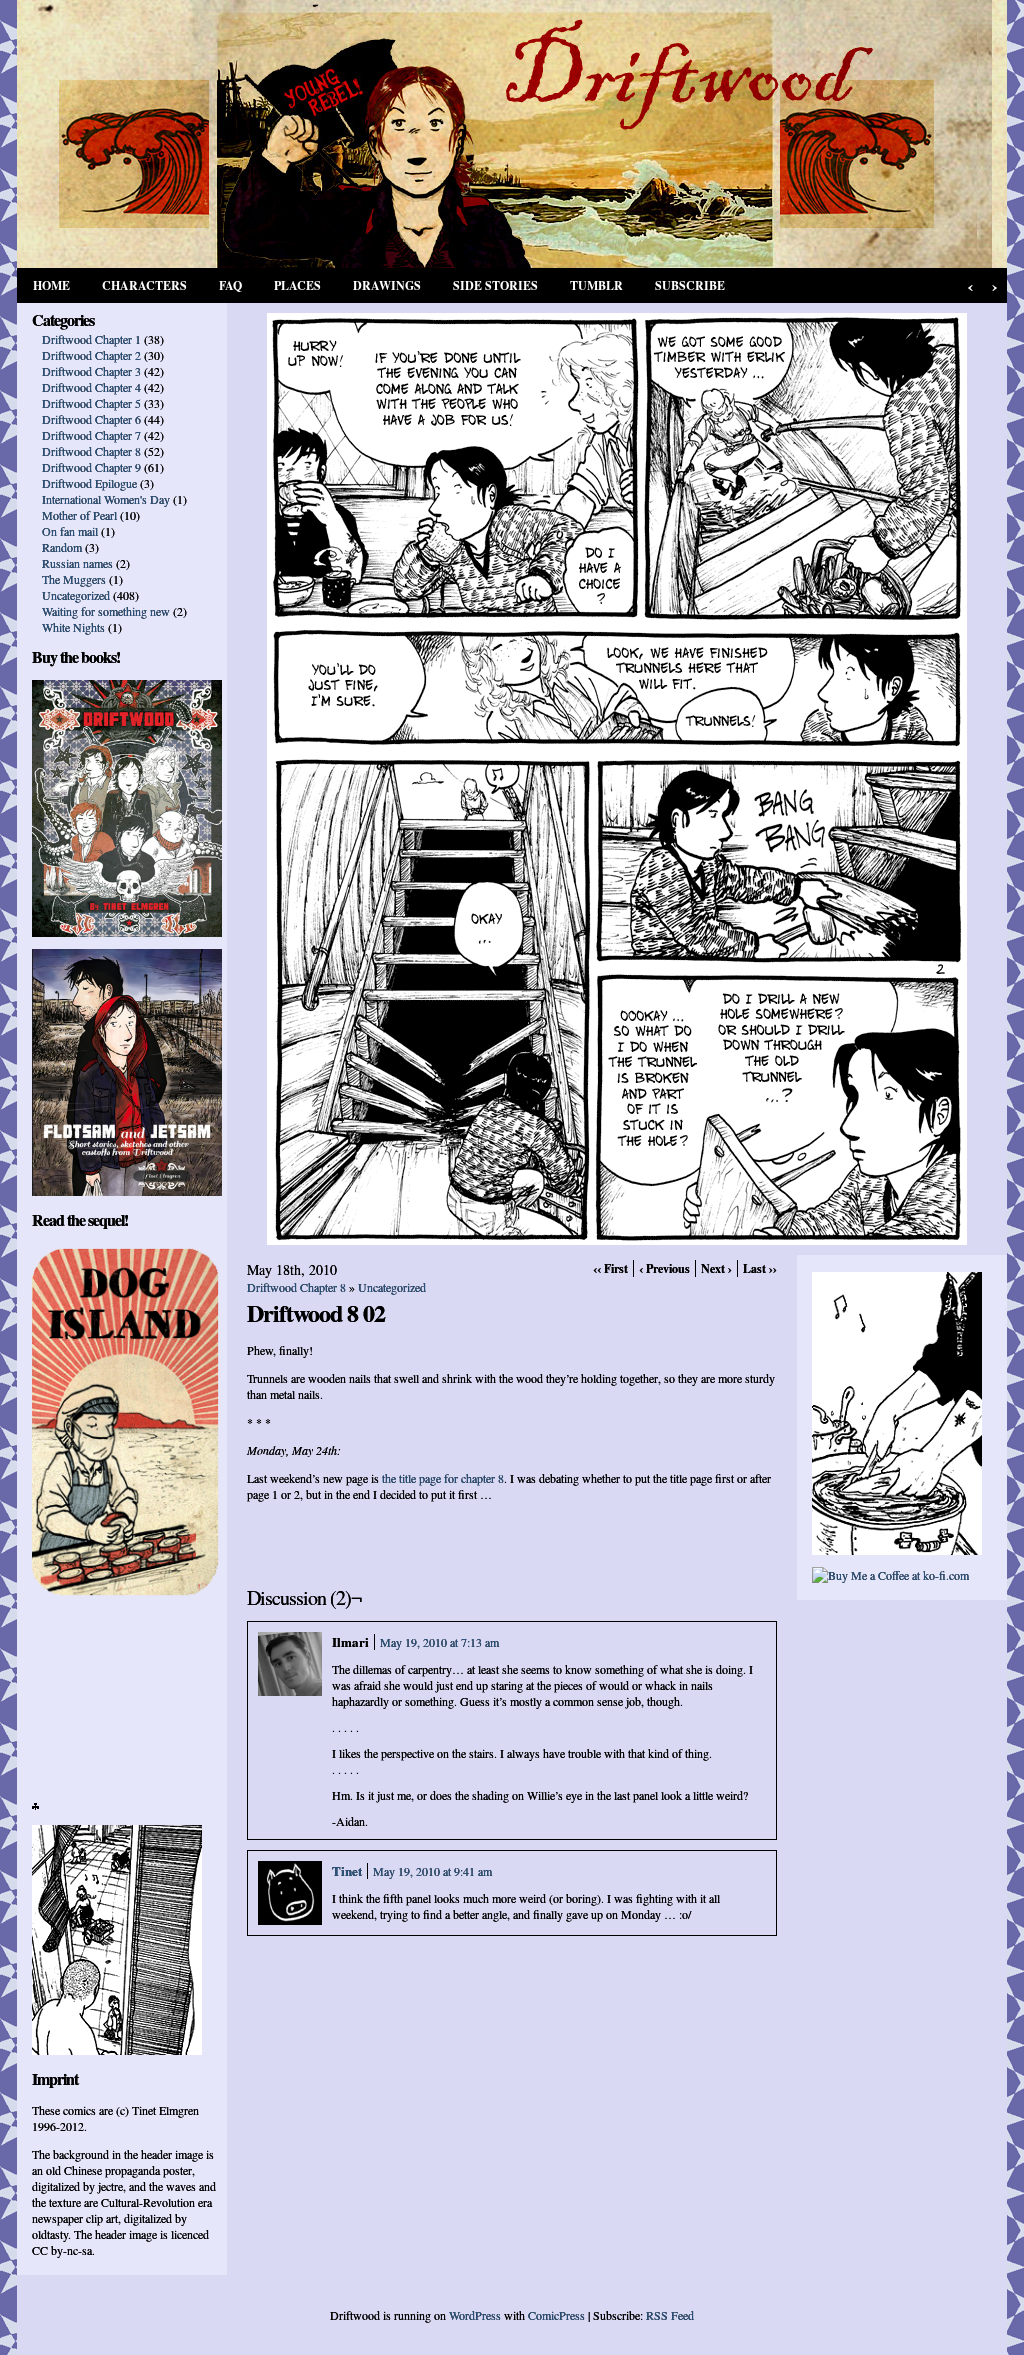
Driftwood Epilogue (89, 483)
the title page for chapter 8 (443, 1478)
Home (51, 285)
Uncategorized (76, 595)
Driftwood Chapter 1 (91, 339)
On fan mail (70, 531)
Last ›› (760, 1268)
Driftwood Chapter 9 (91, 467)
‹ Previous (664, 1268)
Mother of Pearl (79, 515)
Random (62, 547)
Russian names (77, 563)
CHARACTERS (144, 285)
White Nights (73, 627)
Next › (716, 1268)
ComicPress (556, 2315)
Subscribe (690, 285)
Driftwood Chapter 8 (91, 451)
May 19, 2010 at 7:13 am (439, 1642)
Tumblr (596, 285)
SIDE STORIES (495, 285)
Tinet (347, 1870)
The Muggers (74, 579)
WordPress (475, 2315)
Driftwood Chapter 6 (91, 419)
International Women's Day (106, 499)
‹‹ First (610, 1268)
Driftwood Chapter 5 (91, 403)
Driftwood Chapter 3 (91, 371)
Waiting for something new (106, 611)
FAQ (230, 285)
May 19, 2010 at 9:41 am (432, 1871)
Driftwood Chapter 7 (91, 435)
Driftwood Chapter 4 (91, 387)
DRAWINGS (387, 285)
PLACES (297, 285)
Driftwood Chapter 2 (91, 355)
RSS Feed (670, 2315)
